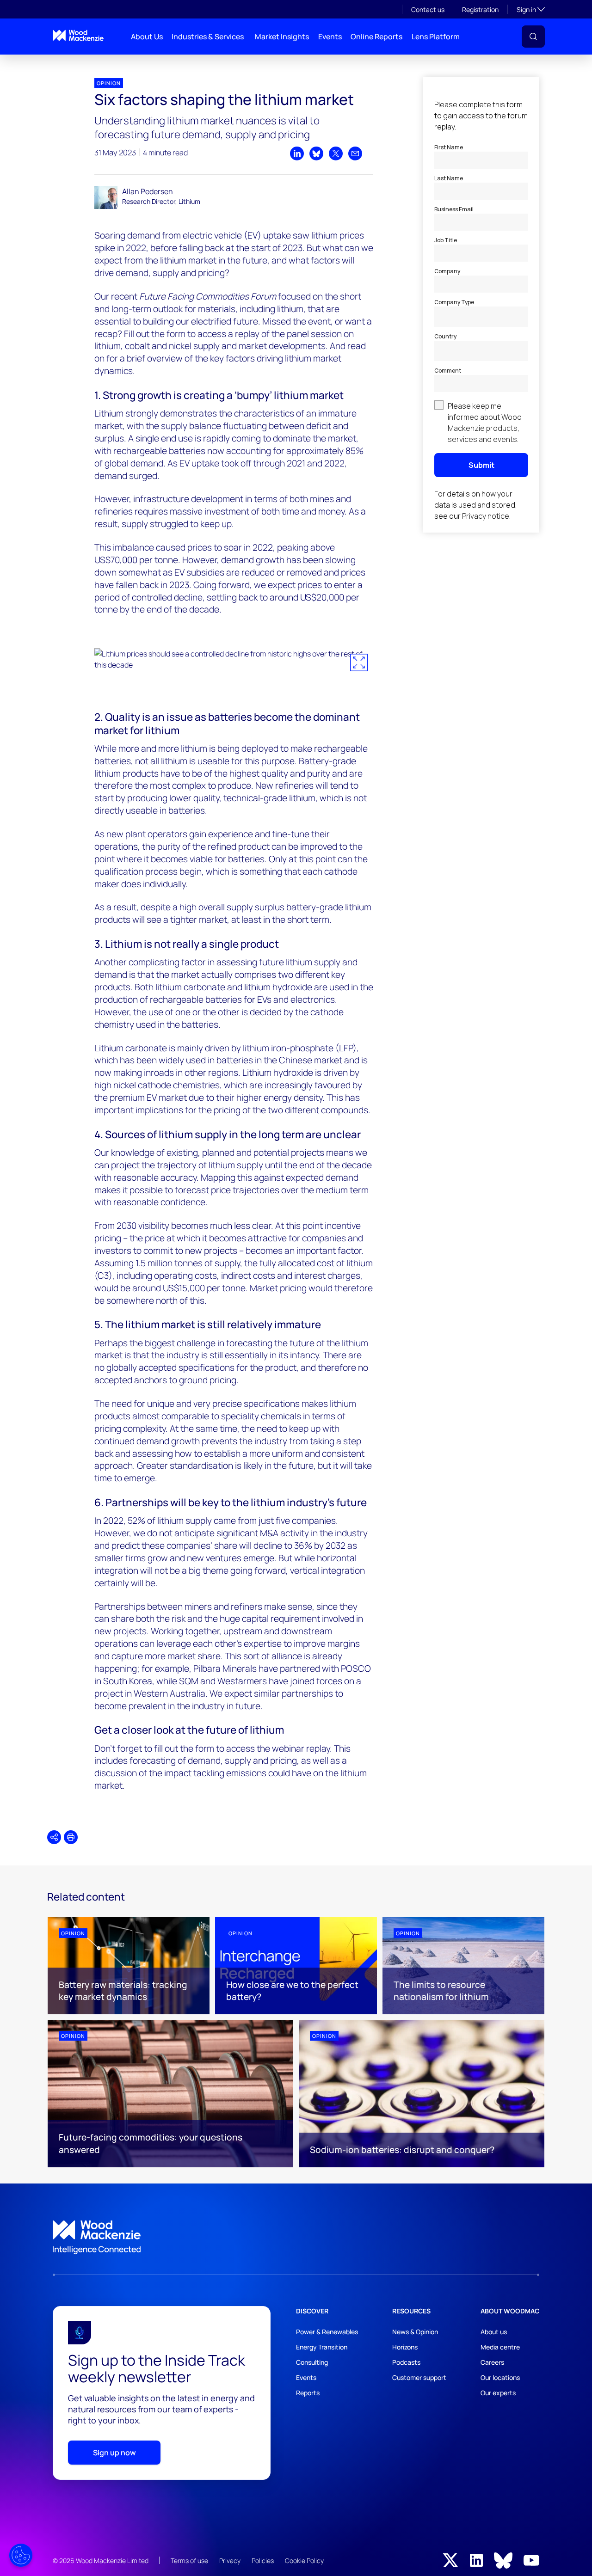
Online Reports (376, 37)
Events (330, 37)
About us (494, 2332)
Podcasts (406, 2362)
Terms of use (189, 2561)
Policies (263, 2561)
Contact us (428, 9)
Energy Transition (322, 2347)
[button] (533, 37)
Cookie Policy (304, 2561)
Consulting (312, 2362)
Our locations (500, 2377)
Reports (308, 2393)
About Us (147, 37)
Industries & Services (208, 37)
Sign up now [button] (114, 2453)
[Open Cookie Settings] (21, 2555)
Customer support (419, 2377)
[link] (296, 2238)
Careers (492, 2362)
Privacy (230, 2561)
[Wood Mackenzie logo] (78, 35)
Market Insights (282, 37)
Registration (480, 9)
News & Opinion (415, 2332)
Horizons (405, 2347)
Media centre (500, 2347)
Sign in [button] (531, 9)
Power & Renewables (327, 2332)
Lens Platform (436, 37)
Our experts (498, 2393)
